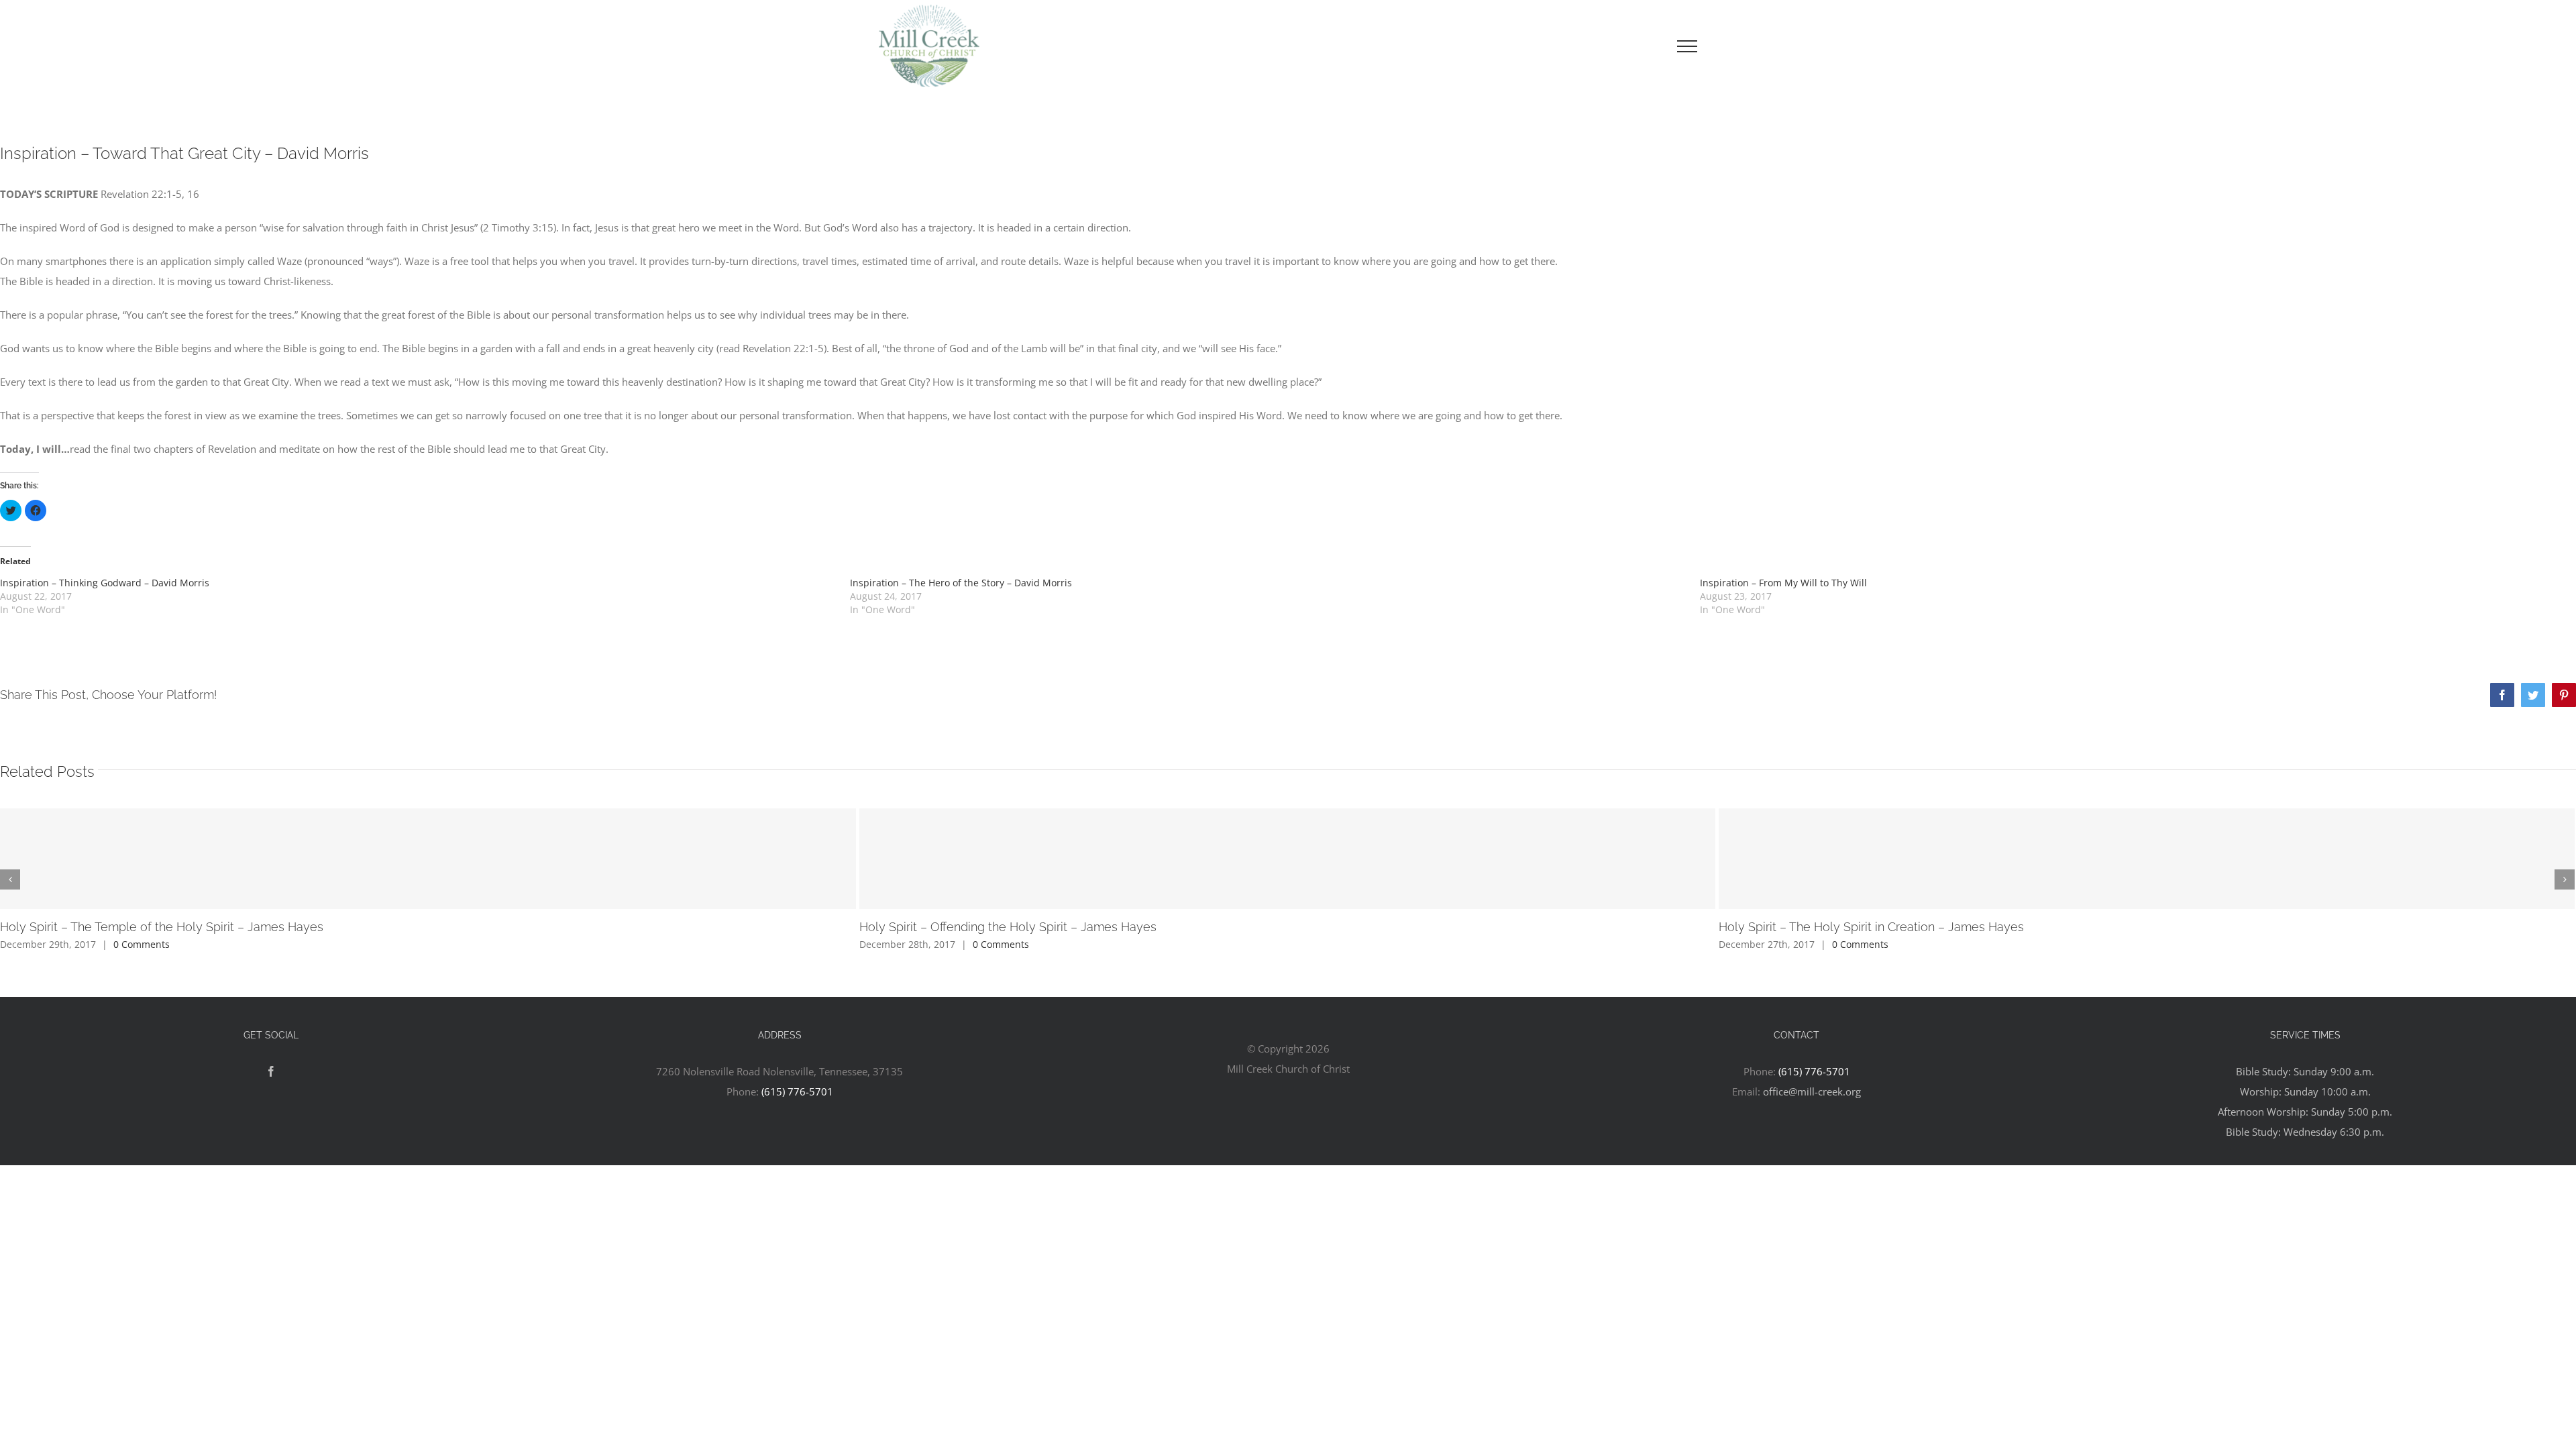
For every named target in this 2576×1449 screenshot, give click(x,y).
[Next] (2565, 879)
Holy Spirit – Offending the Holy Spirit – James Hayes (1008, 927)
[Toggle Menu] (1687, 46)
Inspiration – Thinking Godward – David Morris (105, 583)
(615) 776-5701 (797, 1091)
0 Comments (142, 944)
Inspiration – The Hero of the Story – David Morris (961, 583)
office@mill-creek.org (1812, 1091)
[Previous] (10, 879)
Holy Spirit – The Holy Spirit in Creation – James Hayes (1871, 927)
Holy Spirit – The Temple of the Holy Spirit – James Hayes (162, 927)
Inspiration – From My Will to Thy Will (1783, 583)
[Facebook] (271, 1071)
